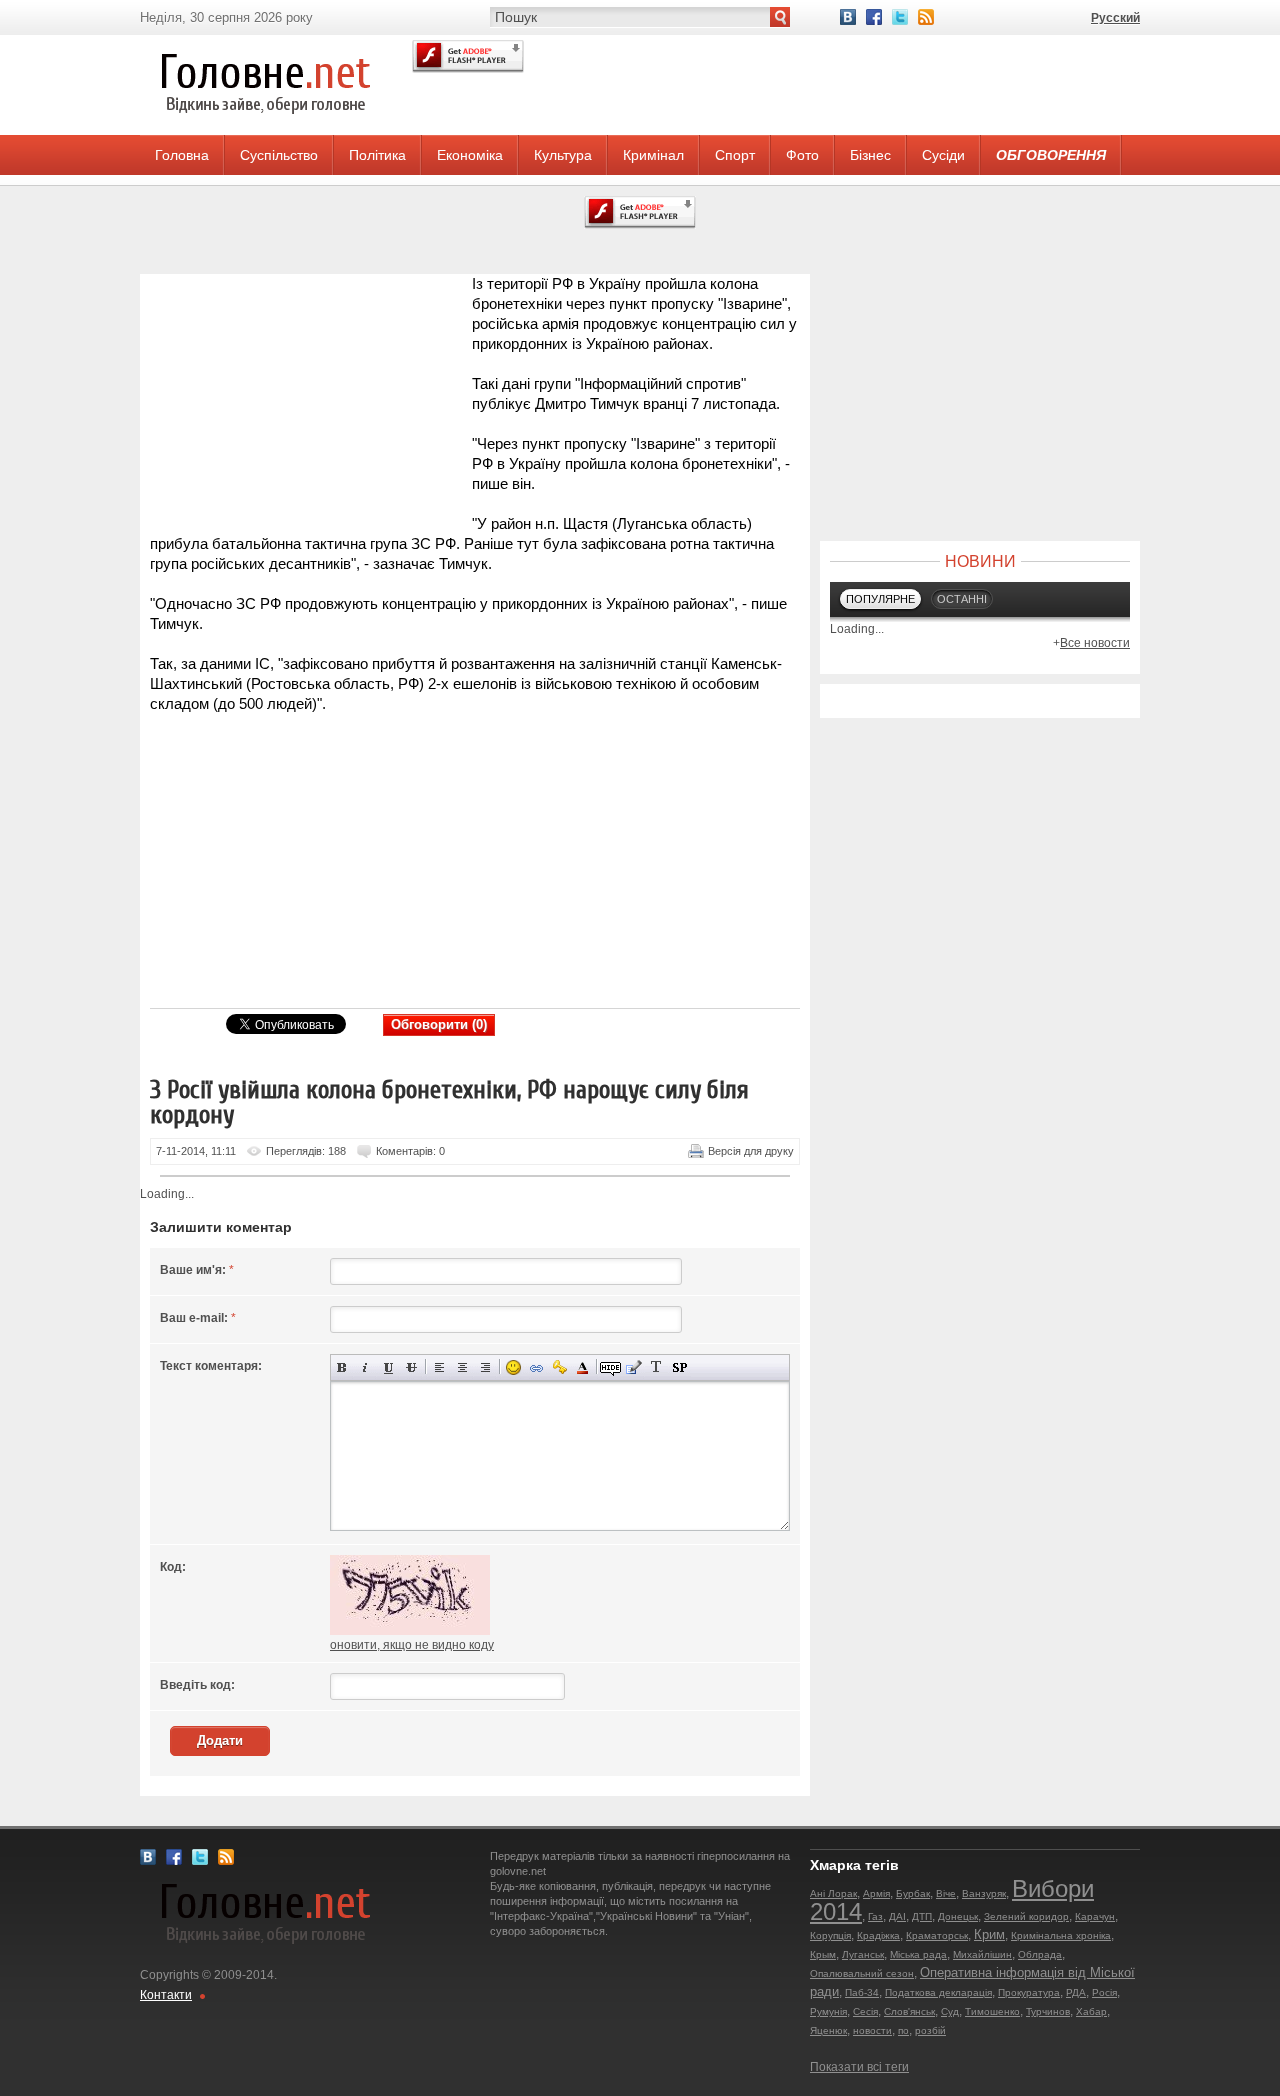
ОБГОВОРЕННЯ (1051, 155)
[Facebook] (874, 17)
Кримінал (653, 155)
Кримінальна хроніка (1061, 1935)
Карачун (1095, 1916)
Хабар (1091, 2011)
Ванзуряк (984, 1893)
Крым (823, 1954)
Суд (950, 2011)
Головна (182, 155)
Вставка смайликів (513, 1367)
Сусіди (943, 155)
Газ (875, 1916)
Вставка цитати (633, 1367)
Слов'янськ (909, 2011)
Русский (1115, 18)
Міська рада (918, 1954)
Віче (946, 1893)
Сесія (865, 2011)
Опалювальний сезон (862, 1973)
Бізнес (870, 155)
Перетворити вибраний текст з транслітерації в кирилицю (656, 1367)
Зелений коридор (1026, 1916)
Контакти (166, 1995)
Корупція (830, 1935)
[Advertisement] (310, 399)
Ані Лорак (833, 1893)
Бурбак (913, 1893)
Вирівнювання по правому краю (485, 1367)
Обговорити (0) (439, 1024)
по (903, 2030)
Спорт (735, 155)
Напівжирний (342, 1367)
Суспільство (279, 155)
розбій (930, 2030)
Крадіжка (878, 1935)
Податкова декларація (938, 1992)
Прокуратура (1029, 1992)
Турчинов (1048, 2011)
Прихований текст (610, 1367)
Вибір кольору (582, 1367)
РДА (1076, 1992)
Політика (377, 155)
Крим (989, 1934)
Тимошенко (992, 2011)
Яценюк (828, 2030)
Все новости (1095, 643)
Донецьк (958, 1916)
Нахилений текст (365, 1367)
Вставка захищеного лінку (559, 1367)
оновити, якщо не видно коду (412, 1645)
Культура (563, 155)
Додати (220, 1740)
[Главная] (265, 131)
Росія (1104, 1992)
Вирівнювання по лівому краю (439, 1367)
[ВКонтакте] (848, 17)
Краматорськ (937, 1935)
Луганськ (863, 1954)
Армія (876, 1893)
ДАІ (897, 1916)
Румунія (828, 2011)
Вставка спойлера (679, 1367)
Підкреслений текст (388, 1367)
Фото (802, 155)
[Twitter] (900, 17)
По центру (462, 1367)
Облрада (1040, 1954)
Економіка (470, 155)
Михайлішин (982, 1954)
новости (872, 2030)
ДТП (922, 1916)
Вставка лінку (536, 1367)
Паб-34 (862, 1992)
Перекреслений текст (411, 1367)
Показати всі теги (859, 2067)
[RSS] (926, 17)
